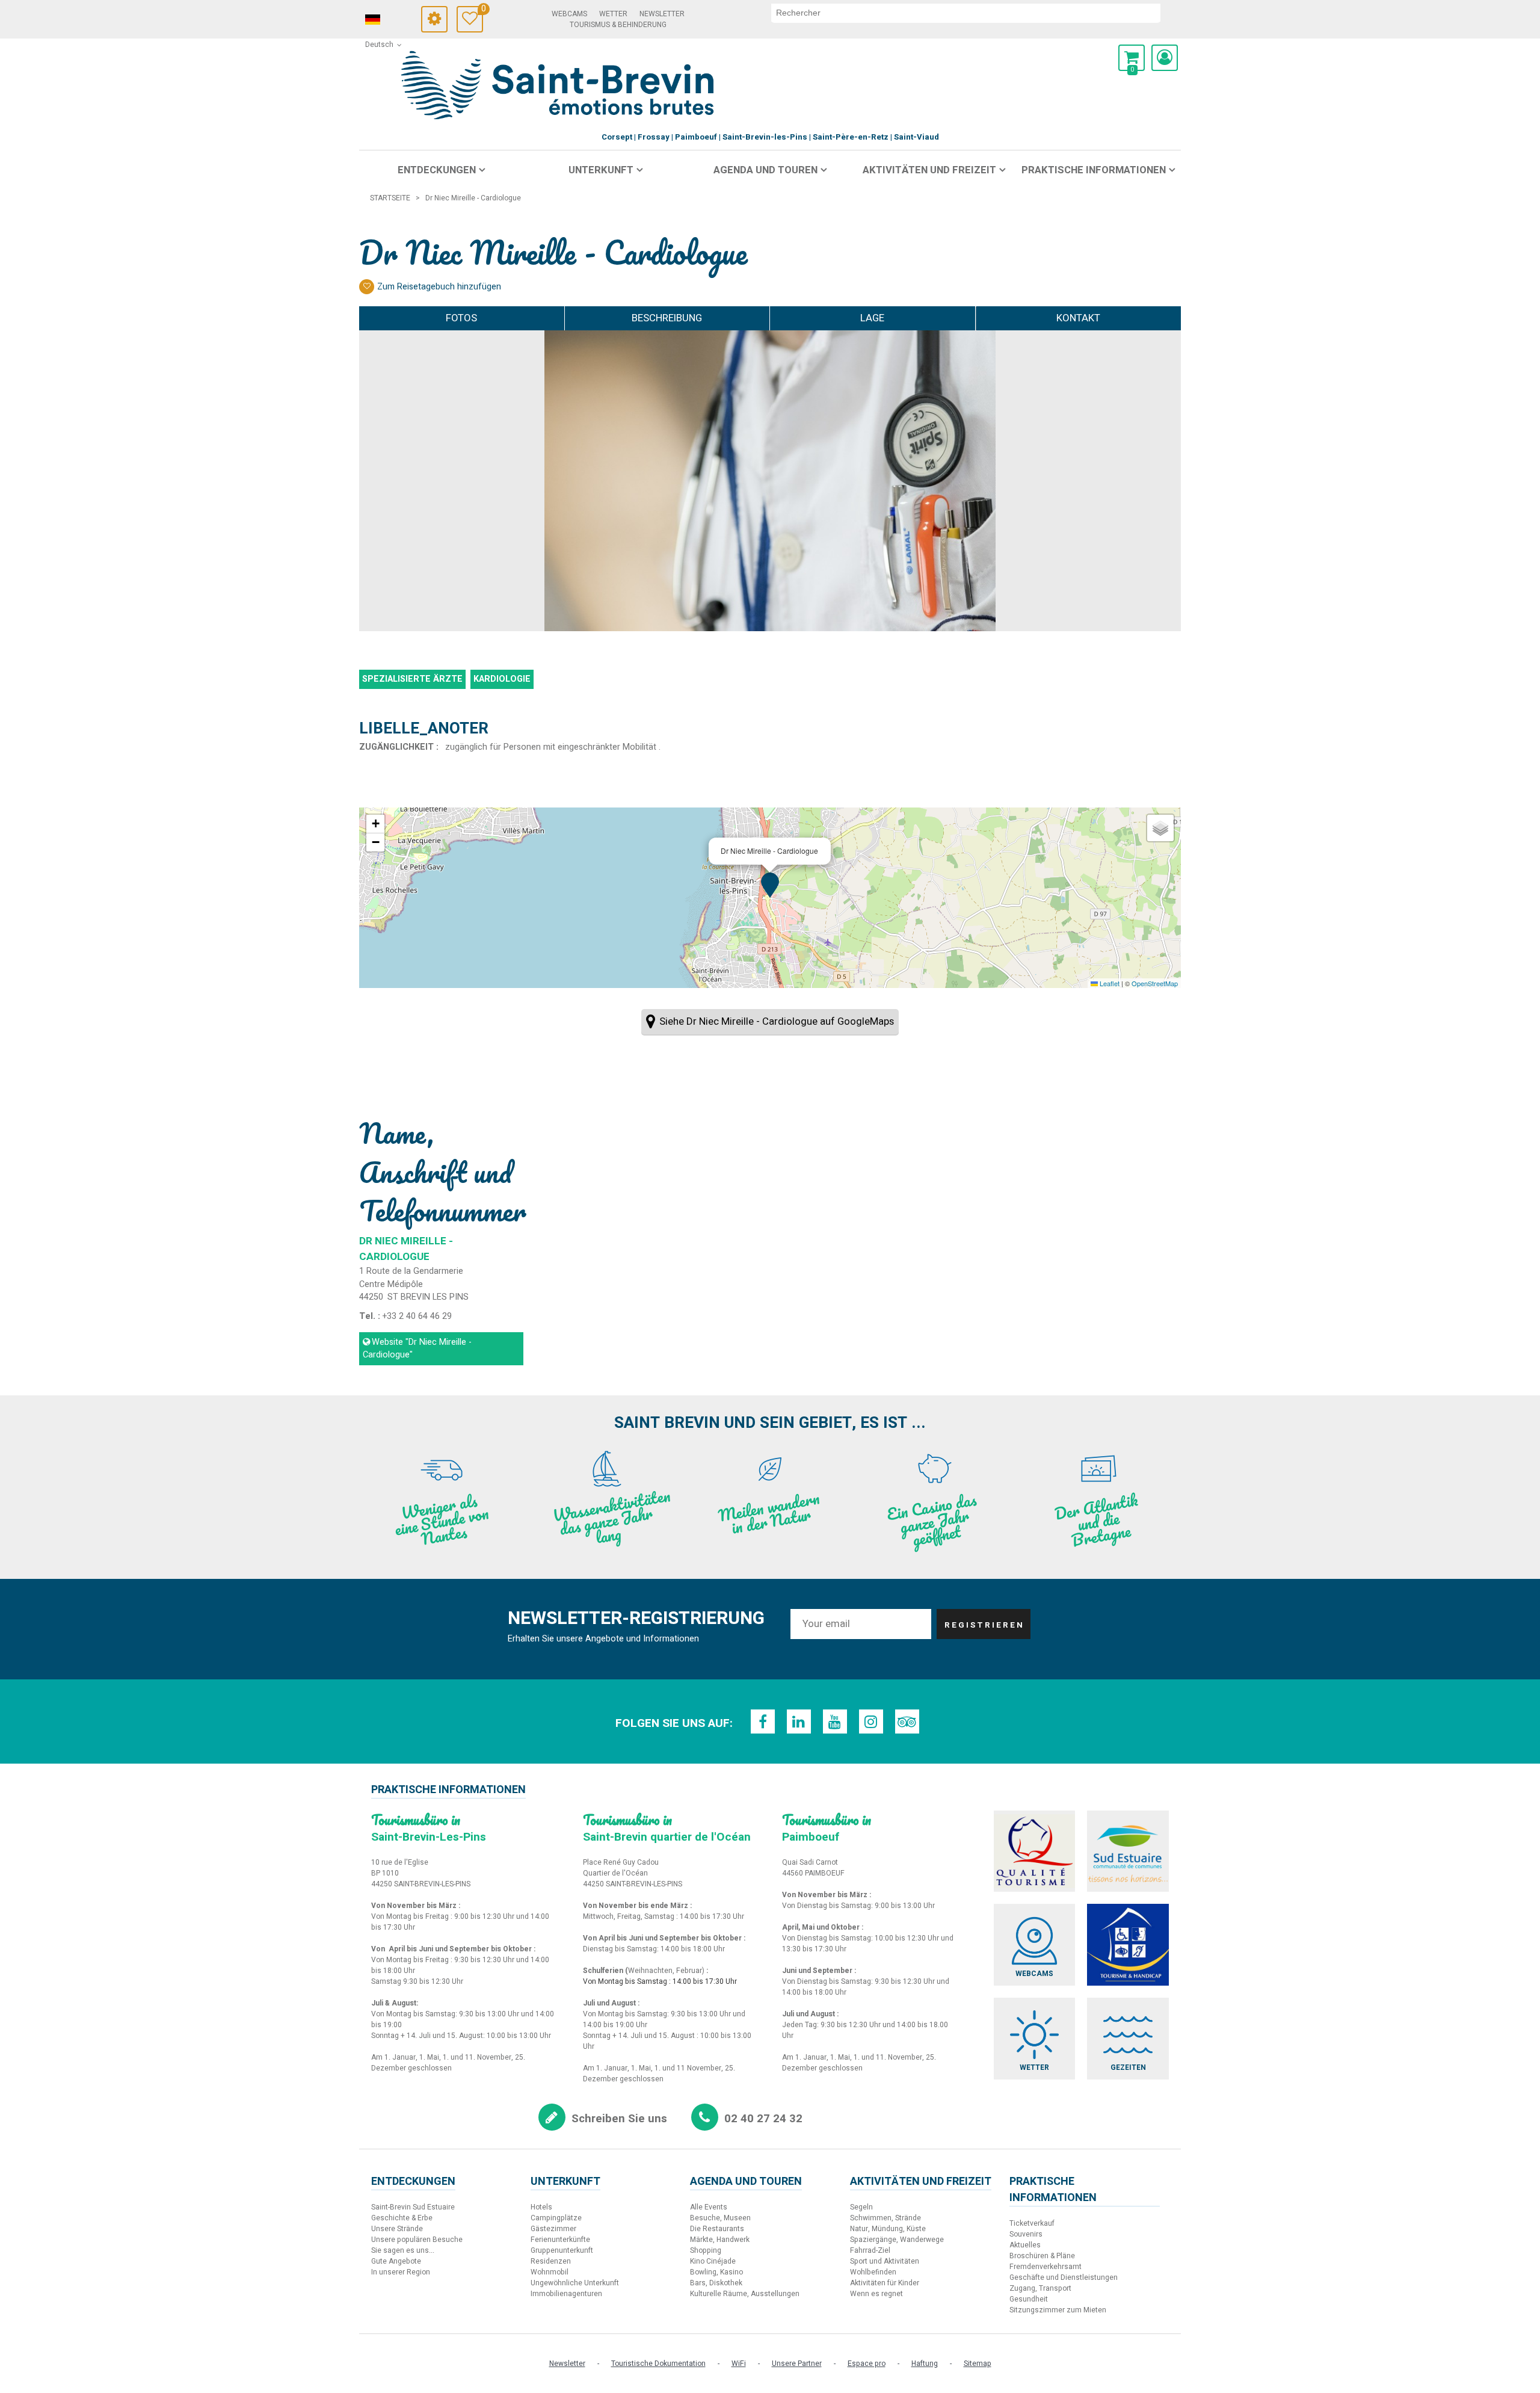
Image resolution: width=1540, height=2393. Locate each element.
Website (417, 1349)
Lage (872, 318)
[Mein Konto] (1165, 58)
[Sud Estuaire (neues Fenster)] (1128, 1851)
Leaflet (1109, 983)
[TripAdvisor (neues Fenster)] (907, 1721)
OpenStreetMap (1155, 983)
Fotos (461, 318)
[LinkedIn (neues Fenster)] (799, 1721)
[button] (1132, 58)
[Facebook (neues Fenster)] (763, 1721)
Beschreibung (667, 318)
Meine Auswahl (482, 11)
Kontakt (1078, 318)
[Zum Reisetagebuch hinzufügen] (367, 287)
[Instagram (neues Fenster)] (871, 1721)
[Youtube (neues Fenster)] (835, 1721)
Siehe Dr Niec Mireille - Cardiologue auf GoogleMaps (777, 1021)
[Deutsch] (389, 20)
